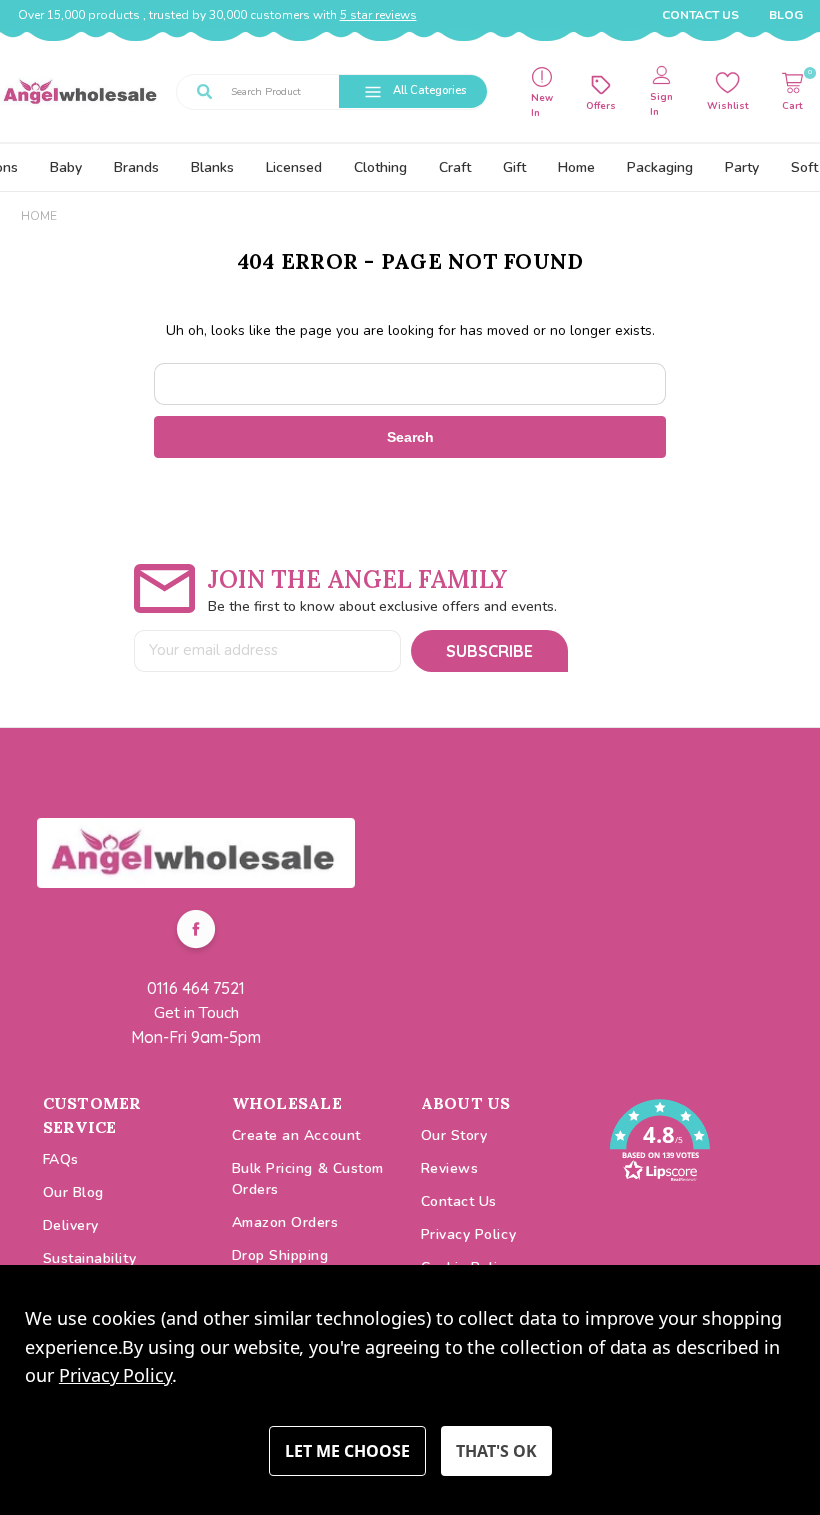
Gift (514, 167)
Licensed (294, 167)
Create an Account (296, 1135)
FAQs (61, 1159)
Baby (66, 167)
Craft (455, 167)
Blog (786, 15)
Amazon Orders (285, 1222)
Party (742, 167)
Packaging (660, 167)
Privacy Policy (469, 1234)
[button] (196, 853)
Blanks (212, 167)
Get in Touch (196, 1013)
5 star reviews (378, 15)
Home (576, 167)
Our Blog (73, 1192)
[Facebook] (196, 932)
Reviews (450, 1168)
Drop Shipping (280, 1255)
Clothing (380, 167)
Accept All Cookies (496, 1451)
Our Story (454, 1135)
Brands (136, 167)
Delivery (71, 1225)
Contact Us (700, 15)
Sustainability (90, 1258)
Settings (347, 1451)
